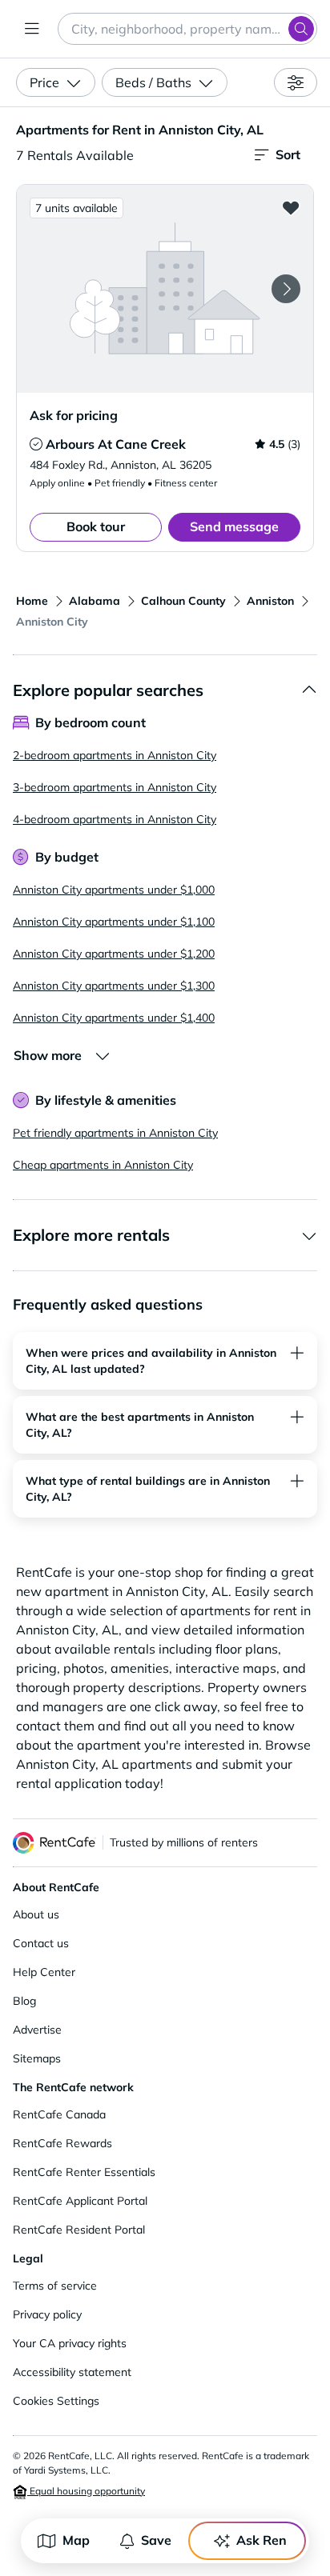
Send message (234, 526)
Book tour (96, 526)
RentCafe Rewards (62, 2143)
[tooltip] (36, 444)
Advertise (37, 2030)
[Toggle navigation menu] (32, 29)
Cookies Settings (56, 2401)
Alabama (95, 601)
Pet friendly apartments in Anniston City (115, 1133)
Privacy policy (47, 2314)
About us (36, 1914)
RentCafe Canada (59, 2114)
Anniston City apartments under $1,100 (114, 922)
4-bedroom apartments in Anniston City (115, 819)
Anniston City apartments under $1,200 (114, 954)
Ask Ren (262, 2540)
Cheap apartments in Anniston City (103, 1165)
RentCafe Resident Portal (79, 2230)
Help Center (44, 1972)
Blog (24, 2001)
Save (156, 2540)
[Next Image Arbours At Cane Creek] (286, 289)
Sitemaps (37, 2058)
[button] (165, 288)
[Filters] (296, 82)
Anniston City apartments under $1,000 (114, 890)
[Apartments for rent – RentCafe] (54, 1843)
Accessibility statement (72, 2372)
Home (32, 601)
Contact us (41, 1943)
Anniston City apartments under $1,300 (114, 986)
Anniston (270, 601)
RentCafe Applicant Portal (80, 2201)
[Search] (301, 29)
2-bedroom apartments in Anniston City (115, 755)
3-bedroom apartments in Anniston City (115, 787)
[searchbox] (187, 29)
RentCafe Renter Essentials (84, 2172)
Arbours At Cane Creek (116, 444)
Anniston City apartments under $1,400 (114, 1018)
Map (76, 2540)
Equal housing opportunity (86, 2491)
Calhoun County (183, 601)
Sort (288, 154)
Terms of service (55, 2286)
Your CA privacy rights (70, 2343)
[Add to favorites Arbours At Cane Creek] (291, 207)
